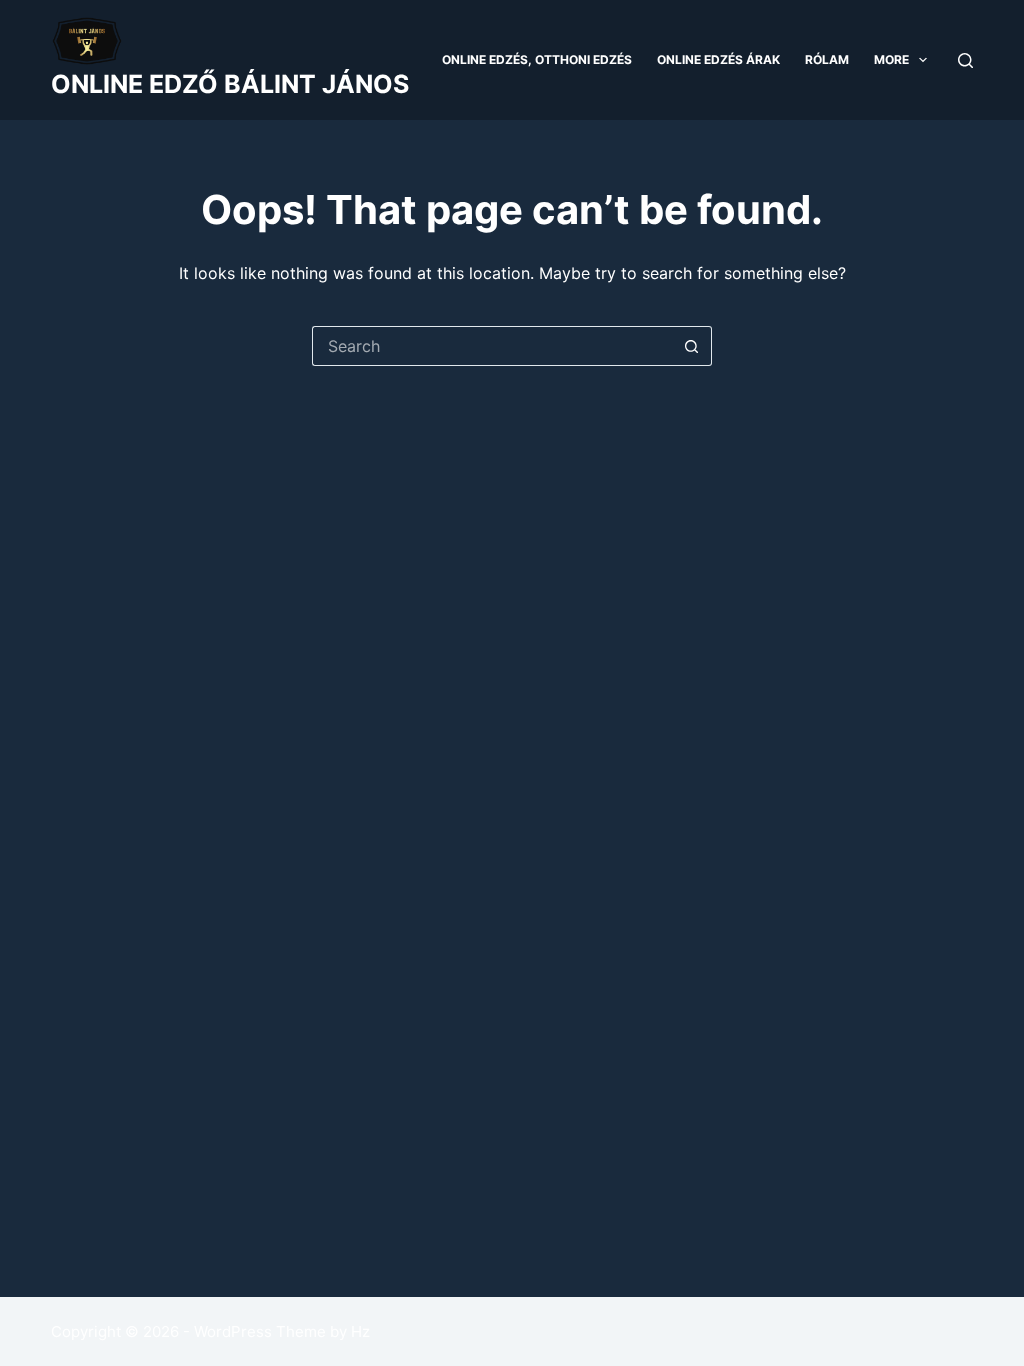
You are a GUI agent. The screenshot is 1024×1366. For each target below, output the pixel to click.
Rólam (827, 59)
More (891, 59)
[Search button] (692, 346)
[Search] (965, 60)
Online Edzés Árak (718, 59)
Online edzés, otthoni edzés (537, 59)
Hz (360, 1331)
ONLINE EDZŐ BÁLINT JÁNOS (230, 84)
